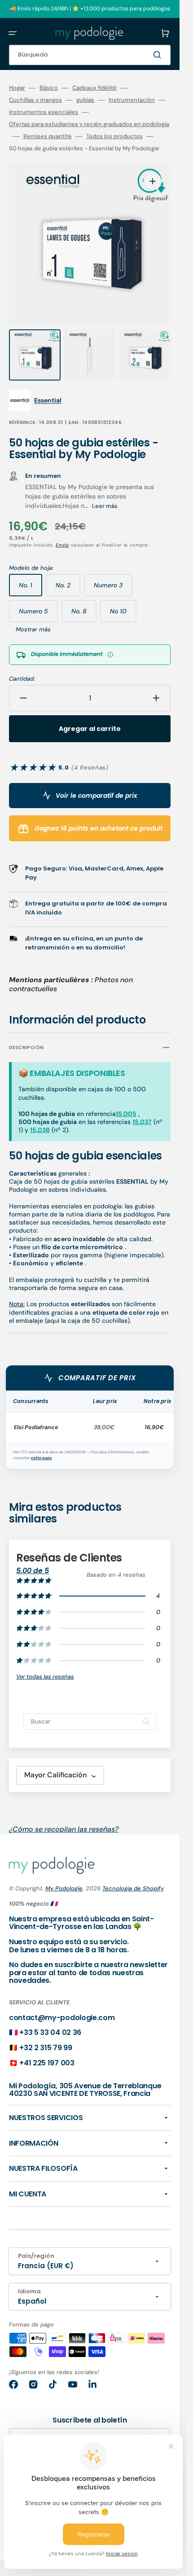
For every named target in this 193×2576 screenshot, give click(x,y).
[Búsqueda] (159, 55)
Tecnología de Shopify (133, 1888)
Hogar (17, 88)
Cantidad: (22, 679)
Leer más (105, 506)
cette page (41, 1458)
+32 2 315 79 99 (46, 2048)
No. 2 (68, 589)
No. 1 (31, 589)
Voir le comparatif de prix (96, 796)
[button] (13, 33)
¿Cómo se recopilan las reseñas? (64, 1829)
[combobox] (90, 55)
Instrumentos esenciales (44, 112)
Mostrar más (33, 630)
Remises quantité (48, 136)
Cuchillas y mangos (35, 100)
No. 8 (84, 615)
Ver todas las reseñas (45, 1677)
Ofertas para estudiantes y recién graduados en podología (89, 124)
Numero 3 (113, 589)
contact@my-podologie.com (62, 2018)
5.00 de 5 (33, 1571)
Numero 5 (38, 615)
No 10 (123, 615)
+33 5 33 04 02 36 (50, 2032)
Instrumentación (132, 100)
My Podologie (64, 1888)
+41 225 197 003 (47, 2063)
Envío (62, 545)
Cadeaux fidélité (94, 88)
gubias (85, 100)
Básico (49, 88)
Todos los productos (114, 136)
